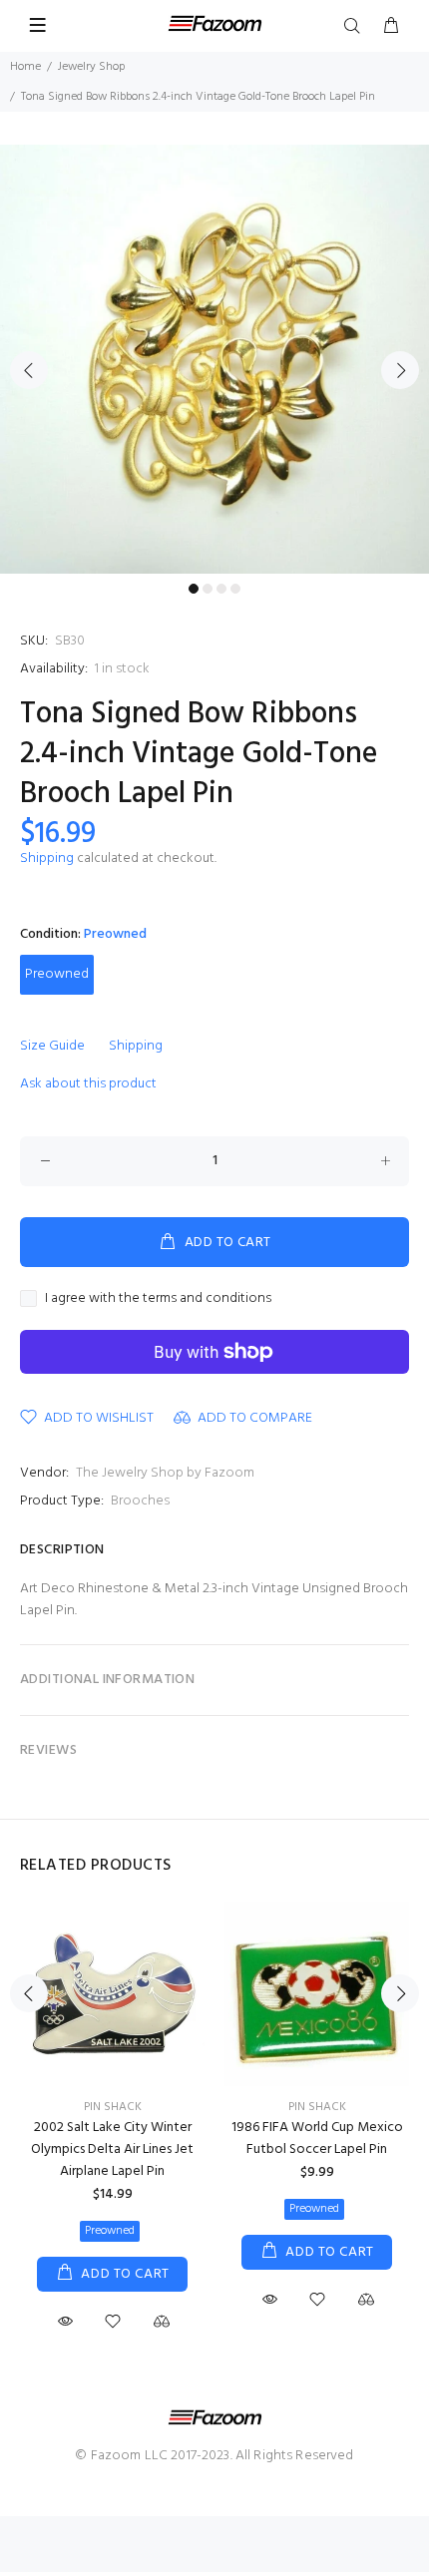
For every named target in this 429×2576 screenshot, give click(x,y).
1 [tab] (194, 589)
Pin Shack (113, 2107)
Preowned (57, 974)
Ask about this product (88, 1084)
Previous (29, 370)
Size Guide (52, 1046)
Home (25, 67)
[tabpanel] (214, 359)
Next (400, 370)
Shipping (47, 859)
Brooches (140, 1501)
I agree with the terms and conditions (158, 1299)
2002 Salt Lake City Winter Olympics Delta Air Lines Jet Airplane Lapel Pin (112, 2149)
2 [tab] (208, 589)
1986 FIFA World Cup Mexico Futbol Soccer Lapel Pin (317, 2139)
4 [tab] (235, 589)
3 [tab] (221, 589)
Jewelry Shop (91, 67)
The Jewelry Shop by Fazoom (165, 1473)
